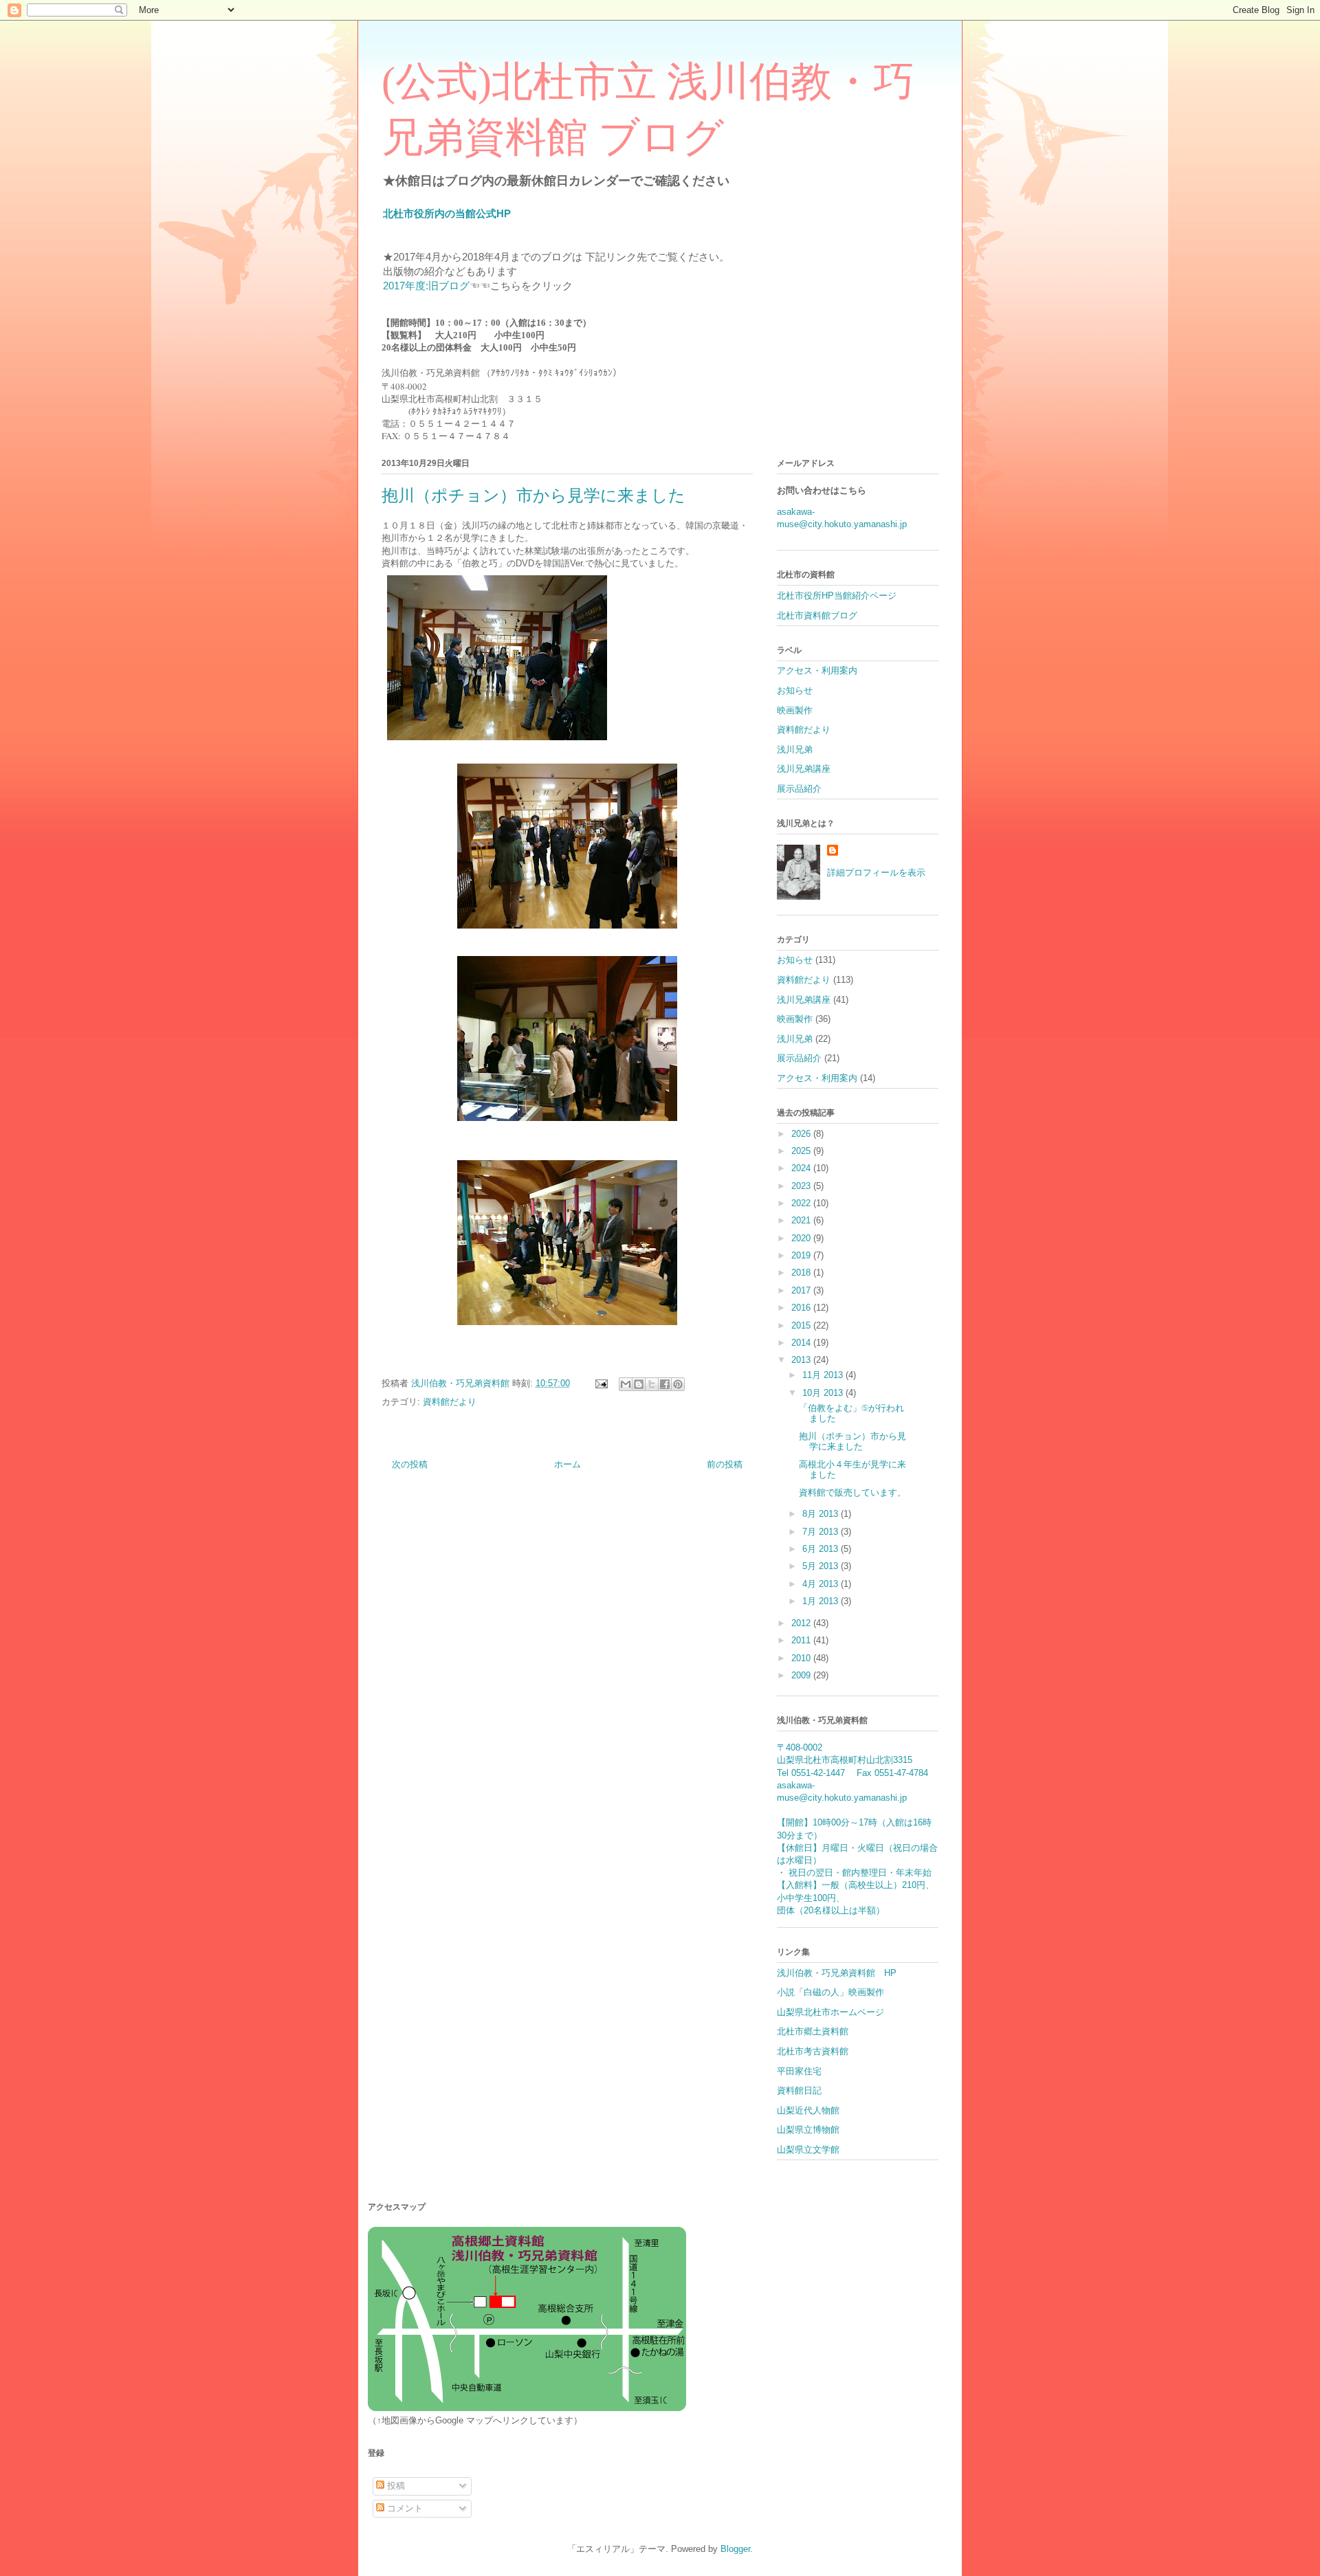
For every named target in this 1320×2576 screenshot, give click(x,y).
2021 (802, 1220)
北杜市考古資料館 (813, 2051)
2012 (802, 1623)
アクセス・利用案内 (817, 670)
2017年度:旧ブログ (426, 286)
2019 (802, 1255)
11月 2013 (824, 1375)
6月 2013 (822, 1549)
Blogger (735, 2549)
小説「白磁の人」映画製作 (830, 1992)
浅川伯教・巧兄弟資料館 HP (837, 1973)
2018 (802, 1273)
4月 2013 (822, 1584)
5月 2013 (822, 1566)
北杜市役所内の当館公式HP (447, 213)
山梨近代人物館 (808, 2110)
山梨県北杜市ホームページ (830, 2012)
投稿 (395, 2486)
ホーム (568, 1464)
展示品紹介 (799, 789)
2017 (802, 1290)
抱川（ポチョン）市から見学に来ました (852, 1442)
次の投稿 (410, 1464)
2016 (802, 1308)
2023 (802, 1186)
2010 (802, 1658)
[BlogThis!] (639, 1384)
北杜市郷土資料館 (813, 2031)
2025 (802, 1151)
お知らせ (795, 690)
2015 (802, 1325)
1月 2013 (822, 1601)
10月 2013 (824, 1393)
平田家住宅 (799, 2071)
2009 (802, 1675)
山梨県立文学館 (808, 2150)
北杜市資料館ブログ (817, 615)
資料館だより (450, 1402)
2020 (802, 1238)
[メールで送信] (626, 1384)
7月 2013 (822, 1532)
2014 (802, 1343)
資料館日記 (799, 2090)
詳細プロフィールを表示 (876, 873)
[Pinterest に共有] (678, 1384)
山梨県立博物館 (808, 2130)
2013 (802, 1360)
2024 (802, 1168)
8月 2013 (822, 1514)
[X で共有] (652, 1384)
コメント (404, 2508)
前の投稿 (725, 1464)
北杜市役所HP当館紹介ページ (837, 596)
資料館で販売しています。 (852, 1492)
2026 (802, 1134)
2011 (802, 1640)
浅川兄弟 (795, 750)
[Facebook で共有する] (665, 1384)
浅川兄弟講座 (804, 769)
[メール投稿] (601, 1383)
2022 (802, 1203)
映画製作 (795, 710)
